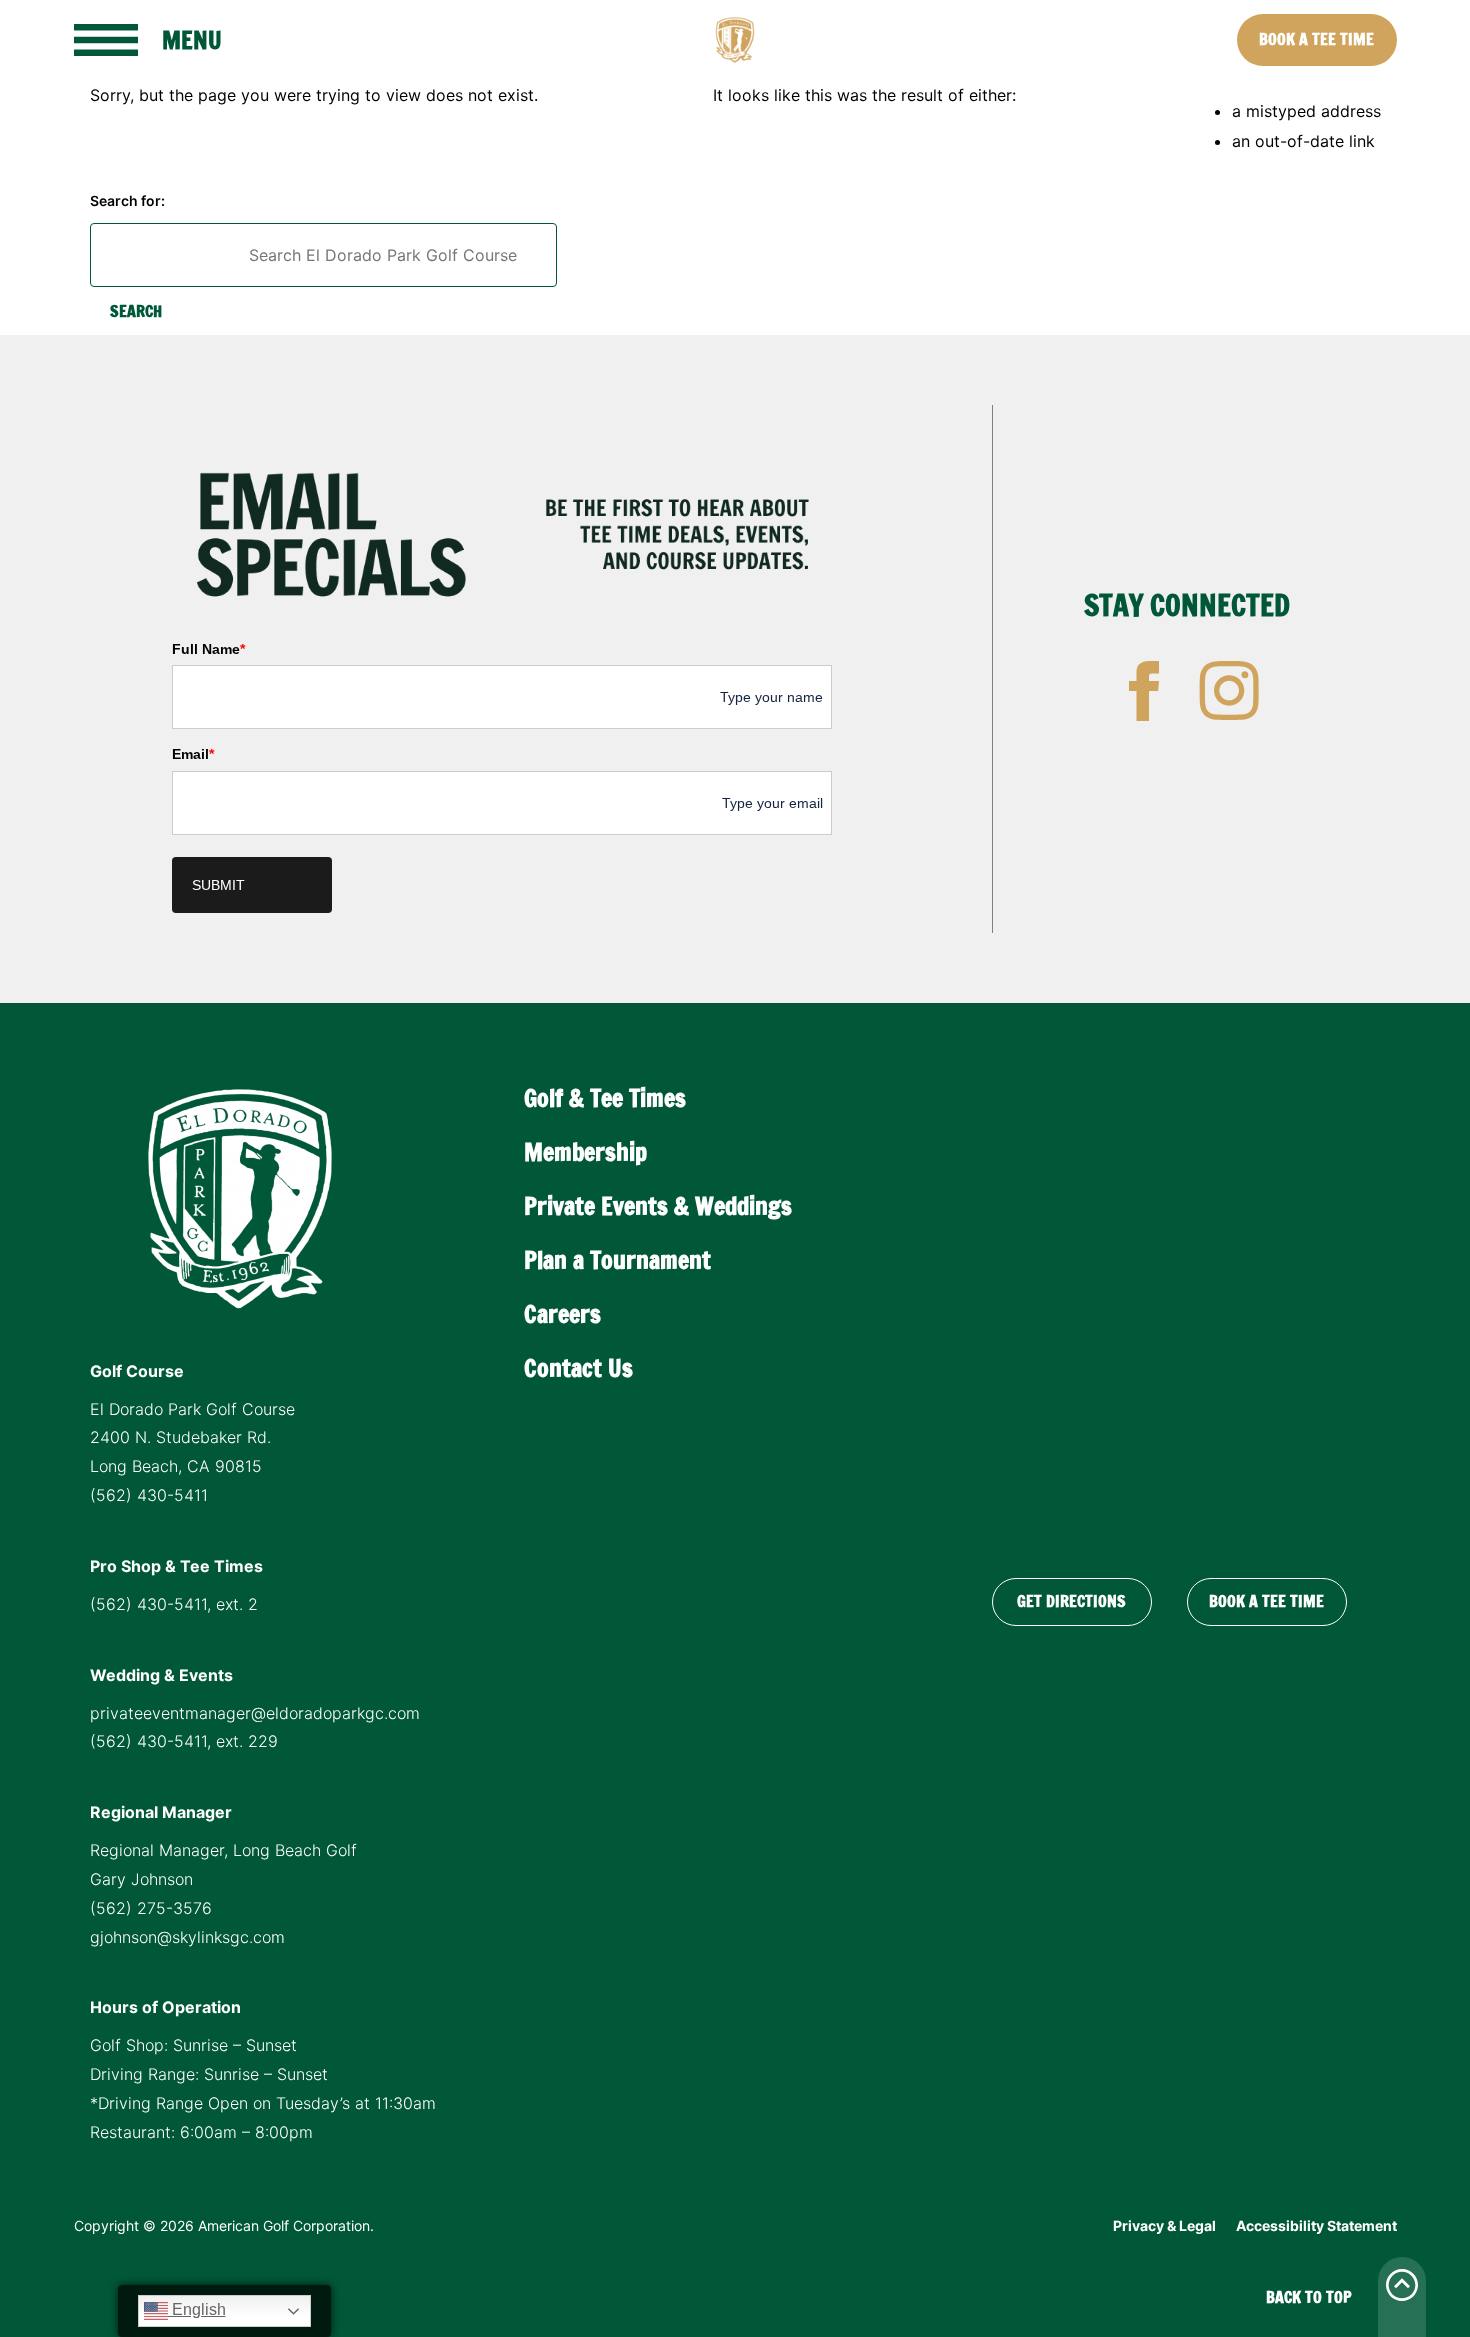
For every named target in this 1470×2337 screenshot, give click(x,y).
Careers (562, 1314)
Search (136, 311)
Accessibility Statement (1316, 2225)
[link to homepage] (735, 40)
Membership (585, 1152)
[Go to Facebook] (1144, 691)
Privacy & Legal (1164, 2225)
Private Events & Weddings (658, 1206)
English (197, 2309)
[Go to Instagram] (1229, 691)
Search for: (127, 200)
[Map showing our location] (1169, 1308)
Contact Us (578, 1368)
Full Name (208, 649)
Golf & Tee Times (605, 1098)
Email (193, 754)
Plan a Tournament (617, 1260)
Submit (218, 885)
